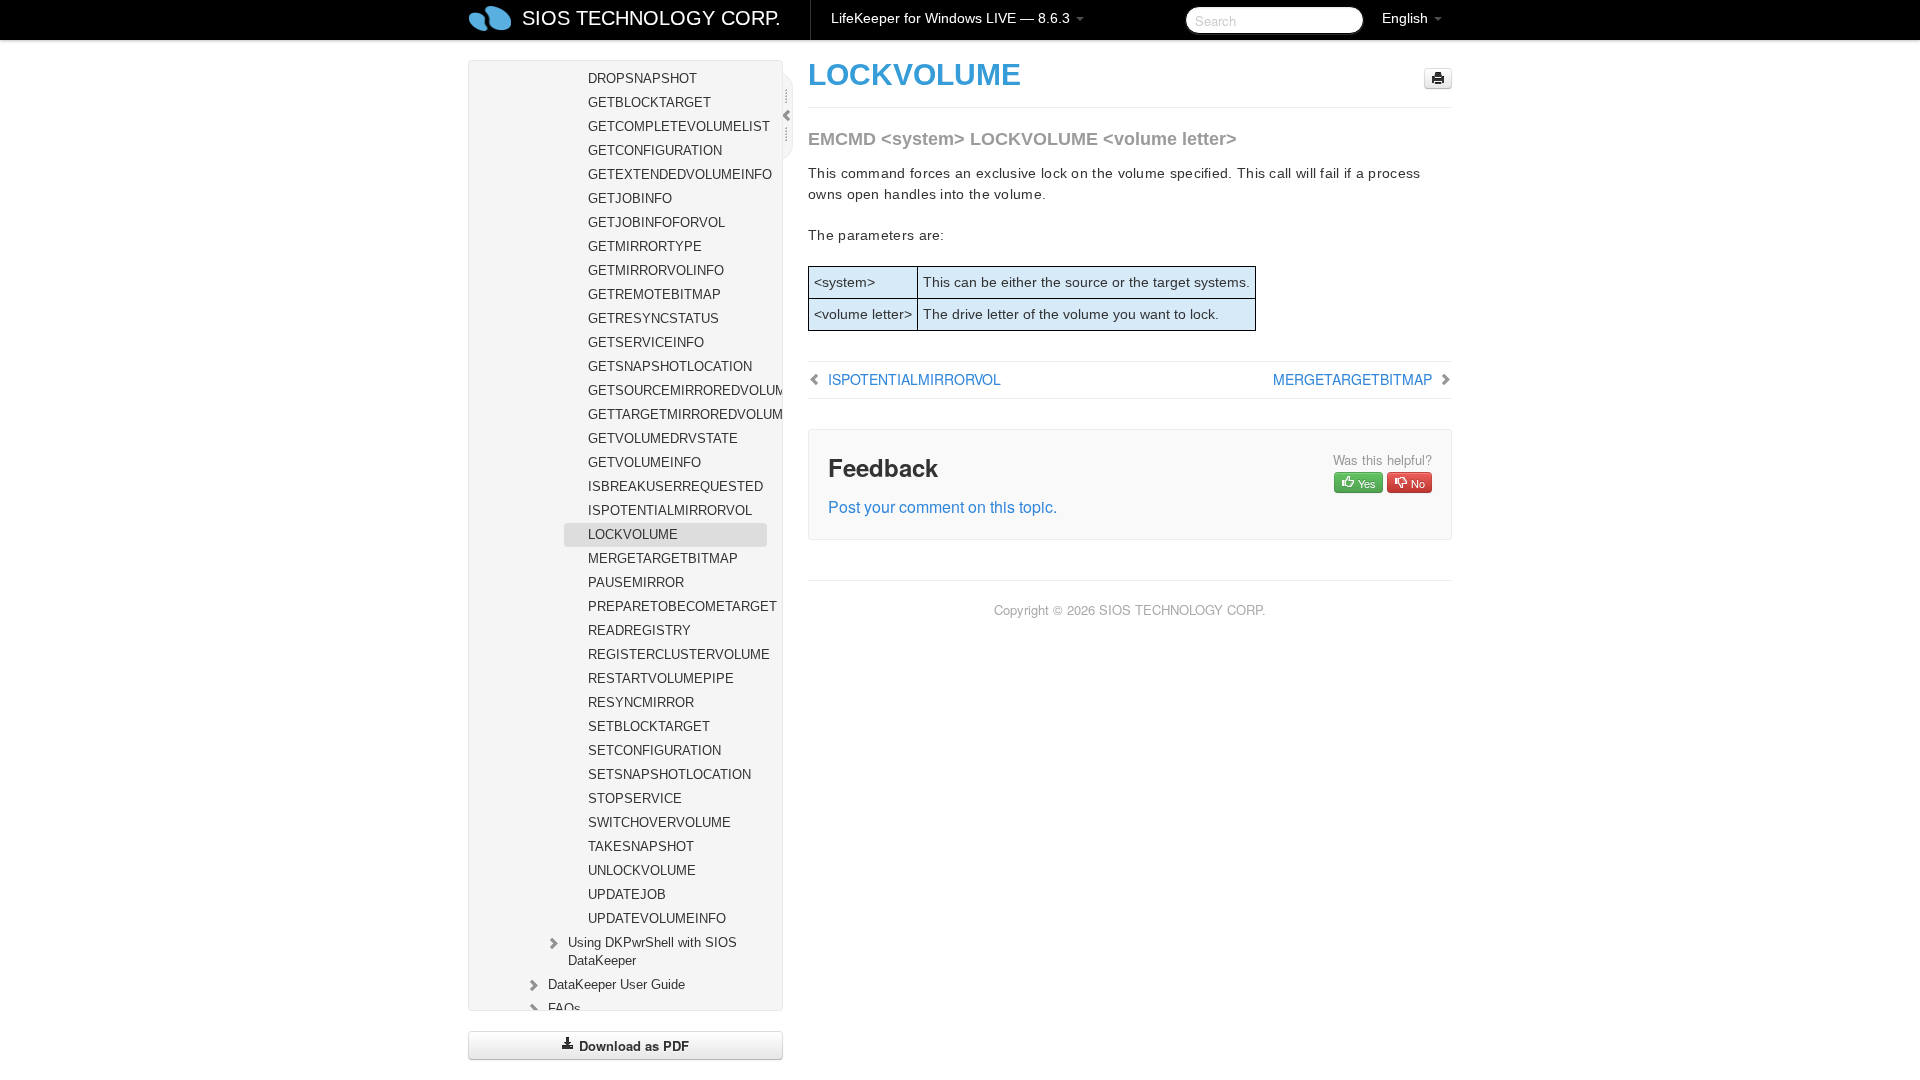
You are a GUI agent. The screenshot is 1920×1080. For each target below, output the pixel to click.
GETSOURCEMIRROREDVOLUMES (677, 390)
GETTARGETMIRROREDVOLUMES (677, 414)
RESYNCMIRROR (641, 702)
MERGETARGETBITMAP (663, 558)
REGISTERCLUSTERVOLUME (677, 654)
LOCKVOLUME (633, 534)
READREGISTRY (639, 630)
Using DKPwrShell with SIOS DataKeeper (652, 951)
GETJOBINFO (630, 198)
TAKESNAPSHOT (641, 846)
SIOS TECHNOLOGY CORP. (651, 18)
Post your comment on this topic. (942, 506)
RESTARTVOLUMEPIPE (661, 678)
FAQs (564, 1008)
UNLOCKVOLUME (642, 870)
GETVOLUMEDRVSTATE (663, 438)
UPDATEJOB (627, 894)
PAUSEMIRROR (636, 582)
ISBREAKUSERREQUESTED (675, 486)
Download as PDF (632, 1045)
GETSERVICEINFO (646, 342)
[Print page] (1438, 78)
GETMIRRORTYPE (645, 246)
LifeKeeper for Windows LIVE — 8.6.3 (952, 18)
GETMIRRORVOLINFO (656, 270)
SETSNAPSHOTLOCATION (669, 774)
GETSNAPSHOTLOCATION (670, 366)
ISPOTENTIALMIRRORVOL (670, 510)
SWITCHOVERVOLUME (659, 822)
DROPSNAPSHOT (642, 78)
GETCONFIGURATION (655, 150)
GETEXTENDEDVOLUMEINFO (677, 174)
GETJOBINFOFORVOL (656, 222)
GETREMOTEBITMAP (654, 294)
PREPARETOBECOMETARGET (677, 606)
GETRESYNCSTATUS (653, 318)
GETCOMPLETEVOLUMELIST (677, 126)
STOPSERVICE (635, 798)
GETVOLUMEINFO (644, 462)
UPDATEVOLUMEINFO (657, 918)
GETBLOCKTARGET (649, 102)
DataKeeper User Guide (616, 984)
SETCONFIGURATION (654, 750)
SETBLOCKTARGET (649, 726)
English (1407, 18)
